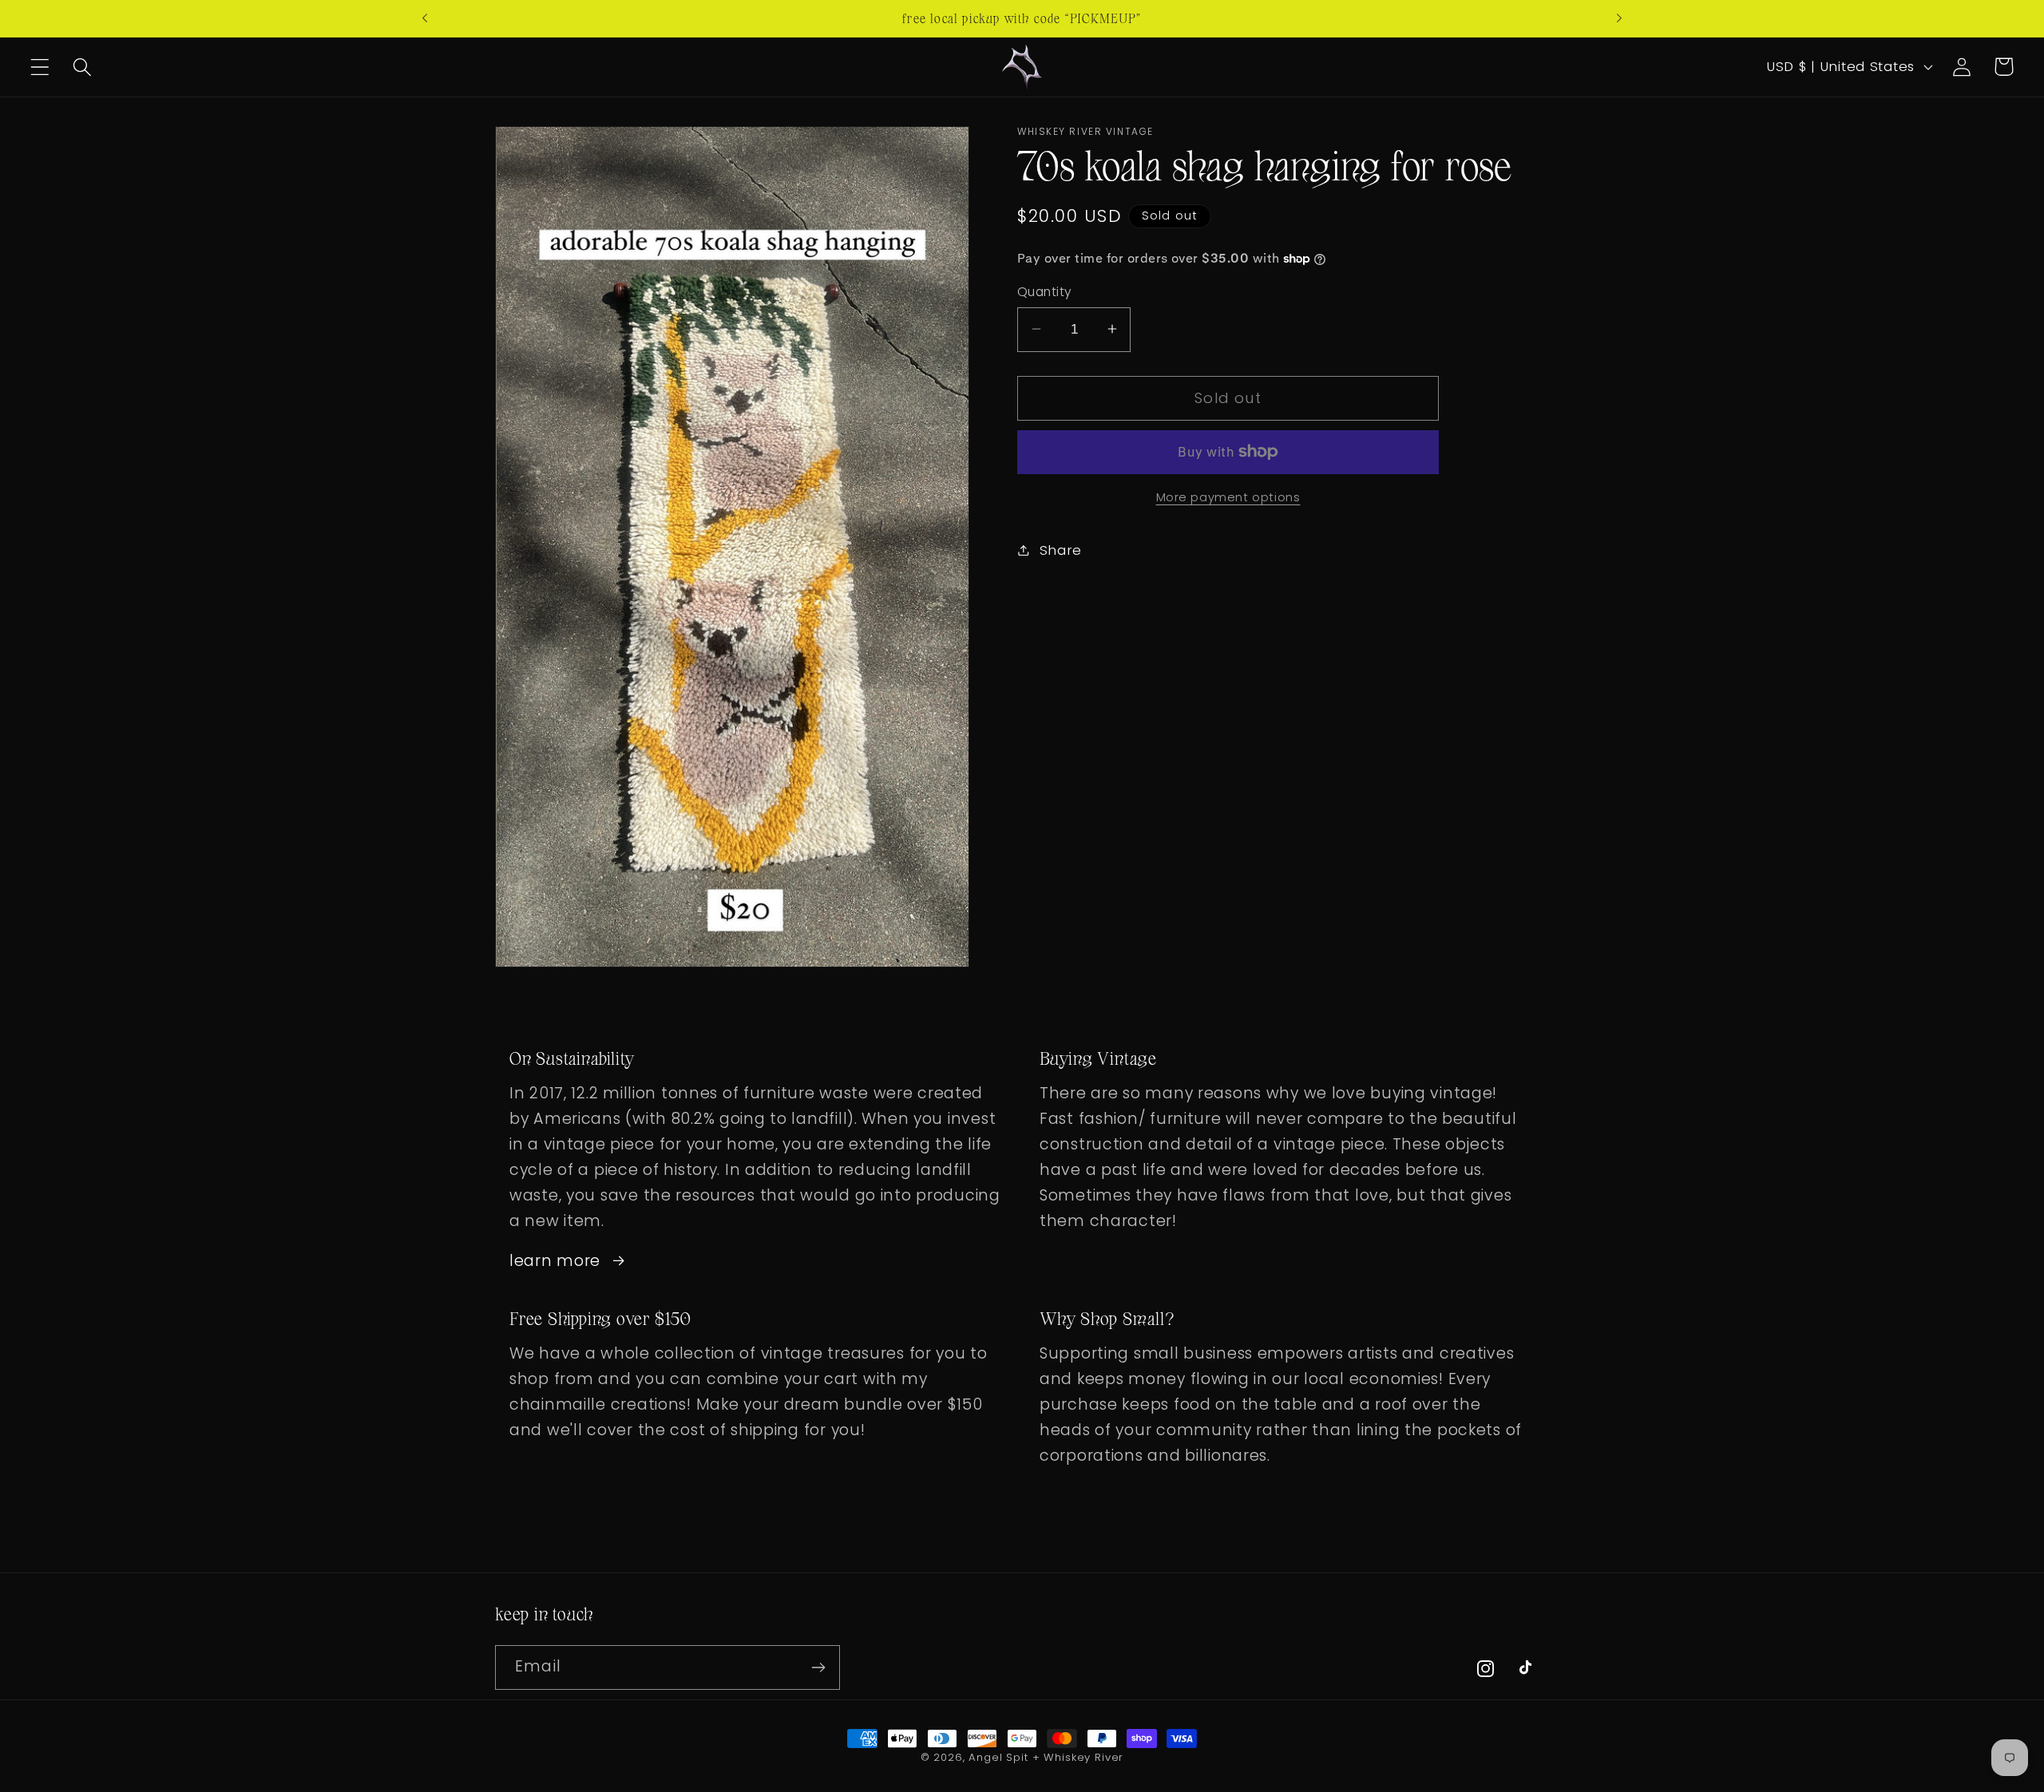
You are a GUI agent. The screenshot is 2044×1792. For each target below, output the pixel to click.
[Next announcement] (1619, 18)
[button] (40, 67)
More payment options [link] (1228, 496)
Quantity (1045, 292)
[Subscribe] (818, 1667)
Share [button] (1061, 549)
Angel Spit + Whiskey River (1046, 1757)
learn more (555, 1261)
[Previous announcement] (425, 18)
